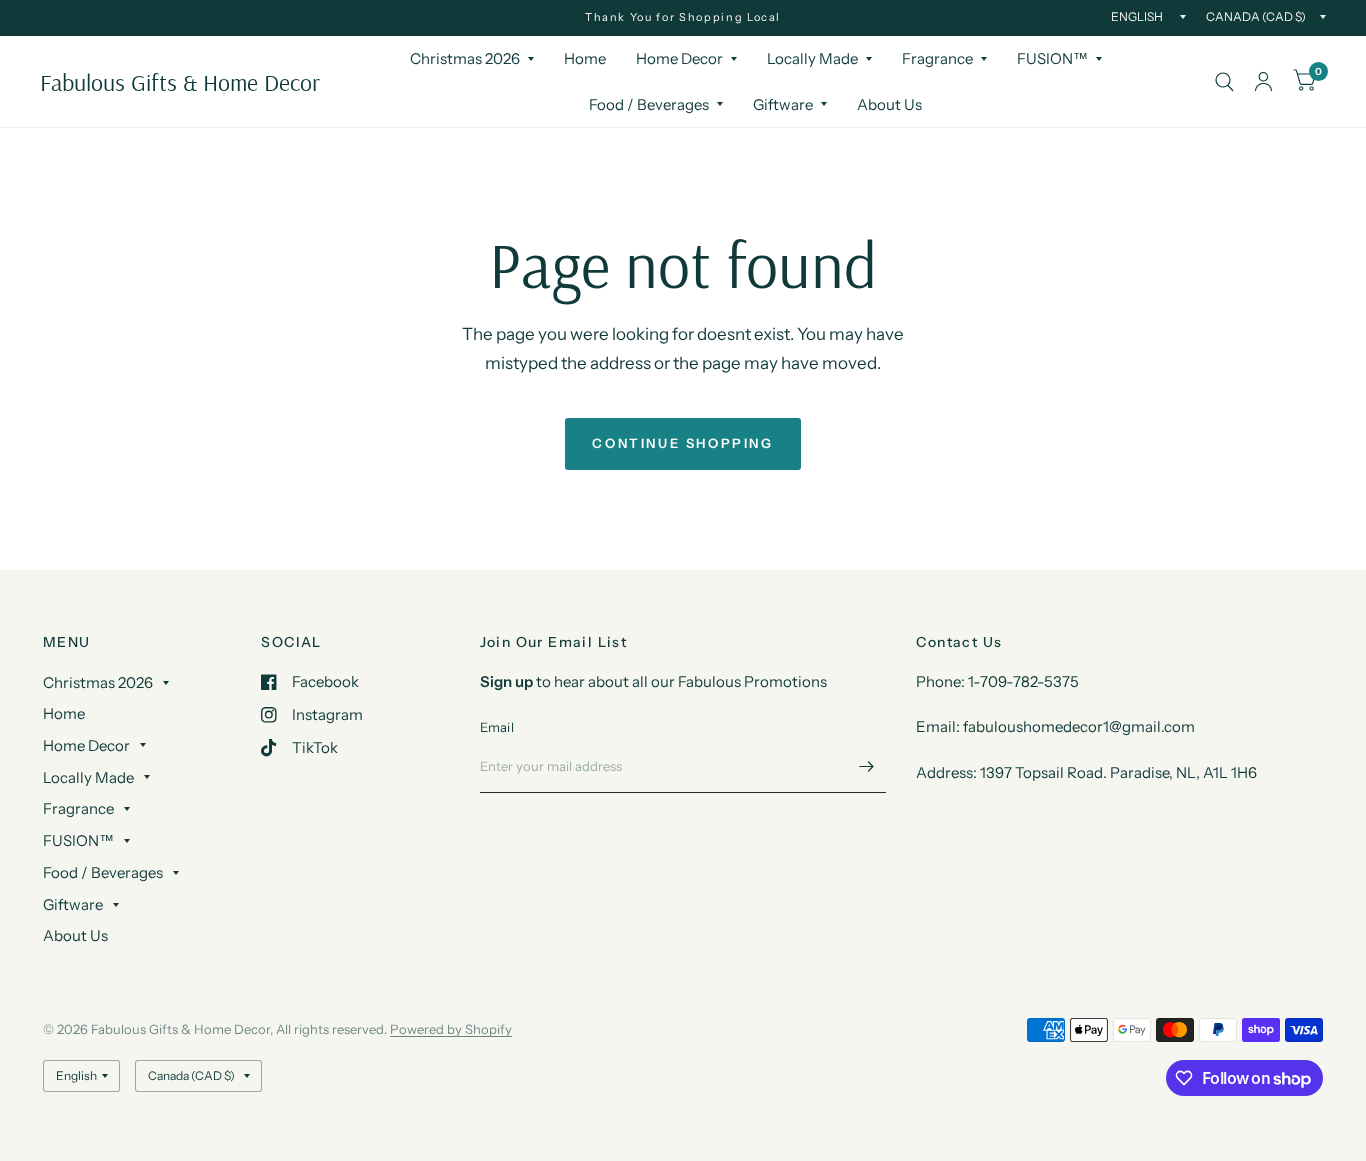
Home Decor (679, 58)
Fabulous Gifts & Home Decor (180, 82)
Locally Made (812, 58)
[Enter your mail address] (866, 767)
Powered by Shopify (451, 1029)
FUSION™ (1052, 58)
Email (497, 727)
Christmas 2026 (465, 58)
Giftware (783, 104)
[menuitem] (472, 59)
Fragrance (937, 58)
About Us (889, 104)
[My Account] (1263, 81)
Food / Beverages (649, 104)
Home (585, 58)
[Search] (1224, 81)
